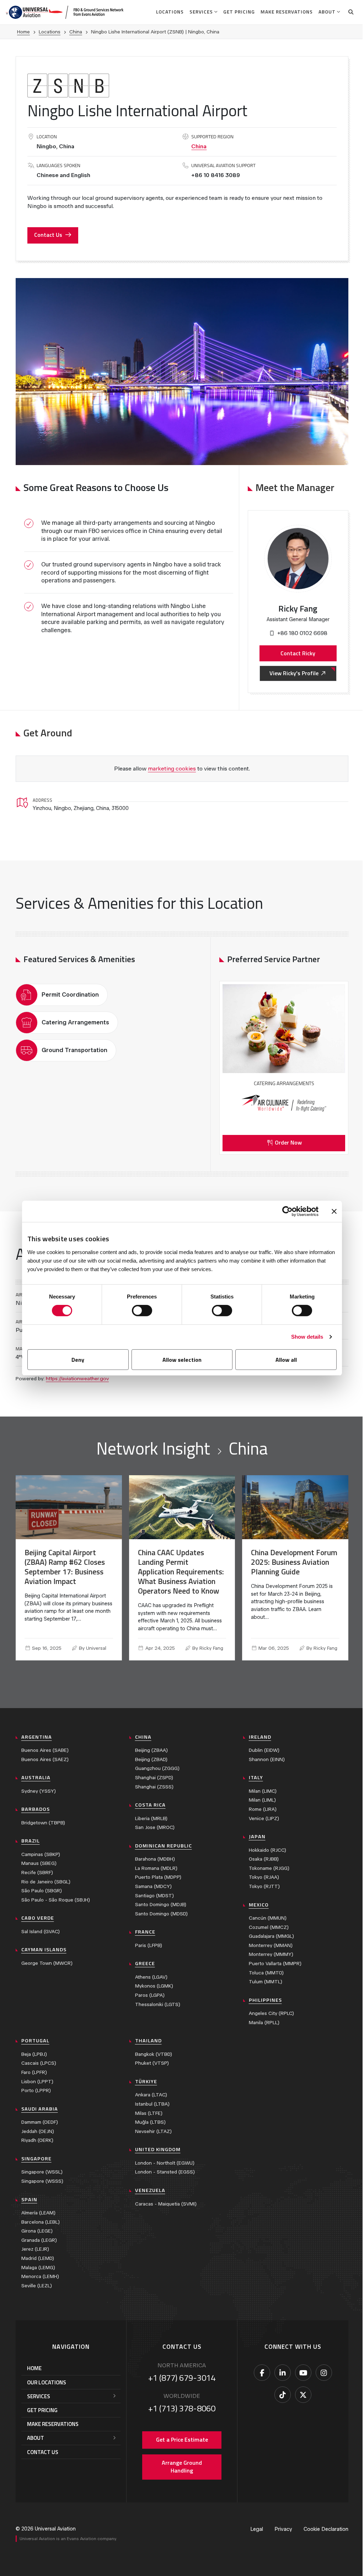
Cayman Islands (44, 1950)
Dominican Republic (164, 1846)
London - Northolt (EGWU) (165, 2163)
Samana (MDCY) (153, 1886)
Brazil (31, 1841)
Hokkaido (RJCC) (267, 1850)
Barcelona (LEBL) (41, 2222)
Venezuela (150, 2190)
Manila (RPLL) (264, 2023)
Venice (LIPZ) (264, 1818)
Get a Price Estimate (182, 2439)
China (76, 32)
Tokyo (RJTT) (264, 1886)
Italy (256, 1777)
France (145, 1932)
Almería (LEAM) (38, 2213)
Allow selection (182, 1360)
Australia (36, 1777)
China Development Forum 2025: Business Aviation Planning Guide (294, 1562)
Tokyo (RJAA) (264, 1877)
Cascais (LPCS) (39, 2063)
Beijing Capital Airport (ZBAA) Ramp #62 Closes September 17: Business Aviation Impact (65, 1567)
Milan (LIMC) (263, 1791)
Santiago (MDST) (154, 1896)
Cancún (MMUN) (268, 1918)
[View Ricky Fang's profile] (298, 559)
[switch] (142, 1311)
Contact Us (48, 235)
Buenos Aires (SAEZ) (45, 1759)
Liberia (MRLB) (151, 1818)
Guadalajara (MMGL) (271, 1936)
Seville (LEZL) (37, 2286)
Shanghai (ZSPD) (154, 1778)
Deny (78, 1360)
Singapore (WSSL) (42, 2172)
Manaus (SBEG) (39, 1863)
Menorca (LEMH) (40, 2276)
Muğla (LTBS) (150, 2122)
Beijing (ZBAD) (151, 1759)
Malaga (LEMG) (38, 2268)
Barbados (36, 1809)
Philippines (265, 2000)
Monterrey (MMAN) (271, 1945)
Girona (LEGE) (37, 2231)
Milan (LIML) (262, 1800)
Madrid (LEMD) (38, 2258)
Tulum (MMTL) (266, 1982)
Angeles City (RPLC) (271, 2013)
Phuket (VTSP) (152, 2063)
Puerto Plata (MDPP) (158, 1877)
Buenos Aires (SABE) (45, 1750)
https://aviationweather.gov (77, 1379)
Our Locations (47, 2382)
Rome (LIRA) (263, 1809)
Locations (170, 12)
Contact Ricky (298, 653)
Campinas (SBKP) (41, 1854)
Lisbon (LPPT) (37, 2082)
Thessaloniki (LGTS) (158, 2004)
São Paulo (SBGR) (42, 1891)
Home (23, 32)
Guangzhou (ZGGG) (157, 1768)
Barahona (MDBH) (155, 1859)
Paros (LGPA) (150, 1995)
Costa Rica (150, 1805)
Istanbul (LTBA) (152, 2104)
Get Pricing (239, 12)
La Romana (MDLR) (156, 1868)
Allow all (286, 1360)
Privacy (283, 2529)
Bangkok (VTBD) (154, 2054)
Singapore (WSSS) (42, 2181)
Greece (145, 1963)
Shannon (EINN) (267, 1759)
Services (201, 12)
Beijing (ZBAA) (151, 1750)
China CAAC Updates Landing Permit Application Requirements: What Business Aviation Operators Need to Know (181, 1572)
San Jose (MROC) (155, 1827)
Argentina (37, 1737)
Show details (307, 1337)
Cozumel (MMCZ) (269, 1927)
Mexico (259, 1905)
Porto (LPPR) (36, 2090)
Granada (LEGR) (39, 2240)
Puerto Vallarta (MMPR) (275, 1964)
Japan (257, 1836)
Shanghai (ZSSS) (154, 1787)
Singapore (36, 2159)
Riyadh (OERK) (37, 2140)
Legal (257, 2529)
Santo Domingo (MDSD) (161, 1914)
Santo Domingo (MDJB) (161, 1905)
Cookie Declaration (326, 2529)
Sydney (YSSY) (39, 1791)
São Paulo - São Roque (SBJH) (56, 1900)
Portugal (35, 2041)
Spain (29, 2199)
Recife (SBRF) (37, 1873)
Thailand (148, 2041)
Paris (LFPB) (149, 1945)
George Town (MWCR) (47, 1963)
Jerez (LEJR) (35, 2249)
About (327, 12)
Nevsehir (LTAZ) (153, 2131)
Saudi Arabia (40, 2109)
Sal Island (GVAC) (41, 1932)
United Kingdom (158, 2149)
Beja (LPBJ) (34, 2054)
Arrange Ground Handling (182, 2466)
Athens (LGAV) (151, 1977)
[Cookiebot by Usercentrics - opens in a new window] (287, 1211)
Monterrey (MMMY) (271, 1954)
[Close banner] (334, 1211)
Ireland (260, 1737)
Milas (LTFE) (149, 2113)
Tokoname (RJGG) (269, 1868)
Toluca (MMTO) (266, 1973)
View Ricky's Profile (294, 673)
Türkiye (146, 2081)
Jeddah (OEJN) (38, 2131)
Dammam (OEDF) (40, 2122)
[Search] (351, 12)
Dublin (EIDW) (264, 1750)
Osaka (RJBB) (264, 1859)
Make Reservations (287, 12)
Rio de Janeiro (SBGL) (46, 1882)
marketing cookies (172, 769)
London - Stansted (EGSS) (165, 2172)
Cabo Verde (38, 1918)
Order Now (288, 1142)
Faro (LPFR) (34, 2072)
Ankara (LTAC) (151, 2095)
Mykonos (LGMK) (154, 1986)
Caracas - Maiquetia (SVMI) (166, 2204)
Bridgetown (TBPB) (43, 1823)
